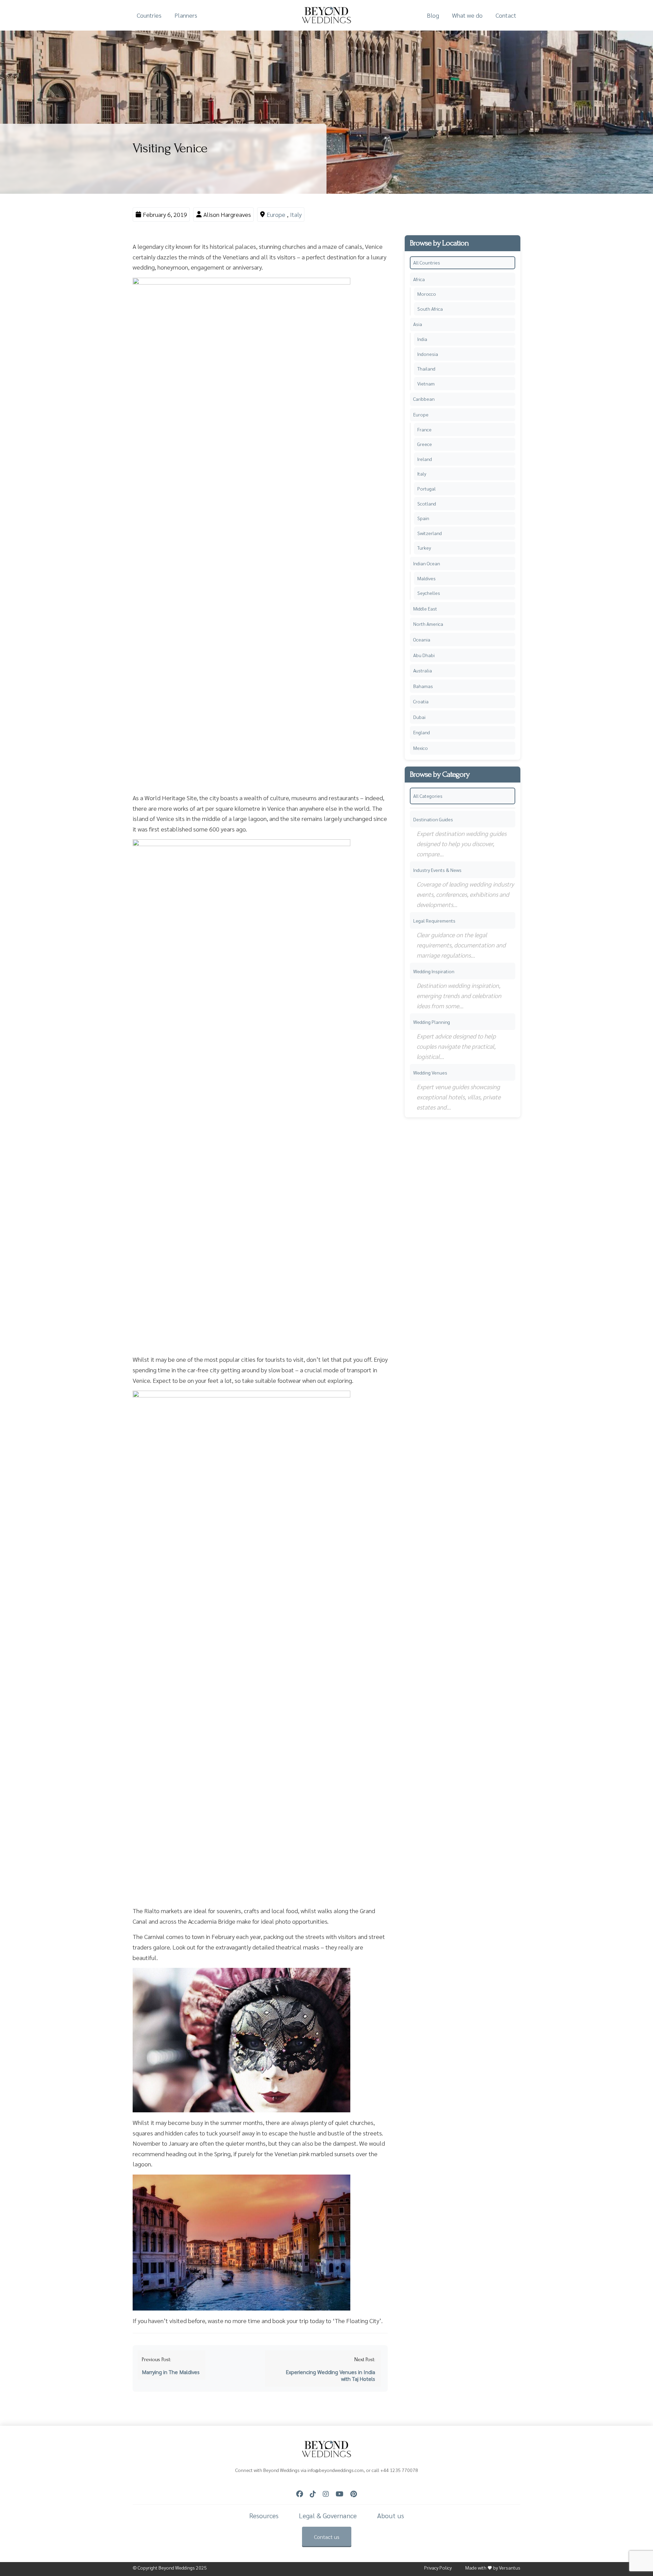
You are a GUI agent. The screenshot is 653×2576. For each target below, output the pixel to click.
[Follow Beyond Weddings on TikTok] (313, 2494)
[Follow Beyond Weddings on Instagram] (326, 2494)
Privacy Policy (438, 2568)
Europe (276, 214)
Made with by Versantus (493, 2568)
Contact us (327, 2537)
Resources (264, 2516)
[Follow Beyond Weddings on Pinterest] (354, 2494)
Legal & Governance (328, 2516)
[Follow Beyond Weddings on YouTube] (340, 2494)
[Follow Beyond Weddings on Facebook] (300, 2494)
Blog (433, 15)
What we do (467, 15)
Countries (149, 15)
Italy (296, 214)
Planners (186, 15)
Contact (506, 15)
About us (391, 2516)
